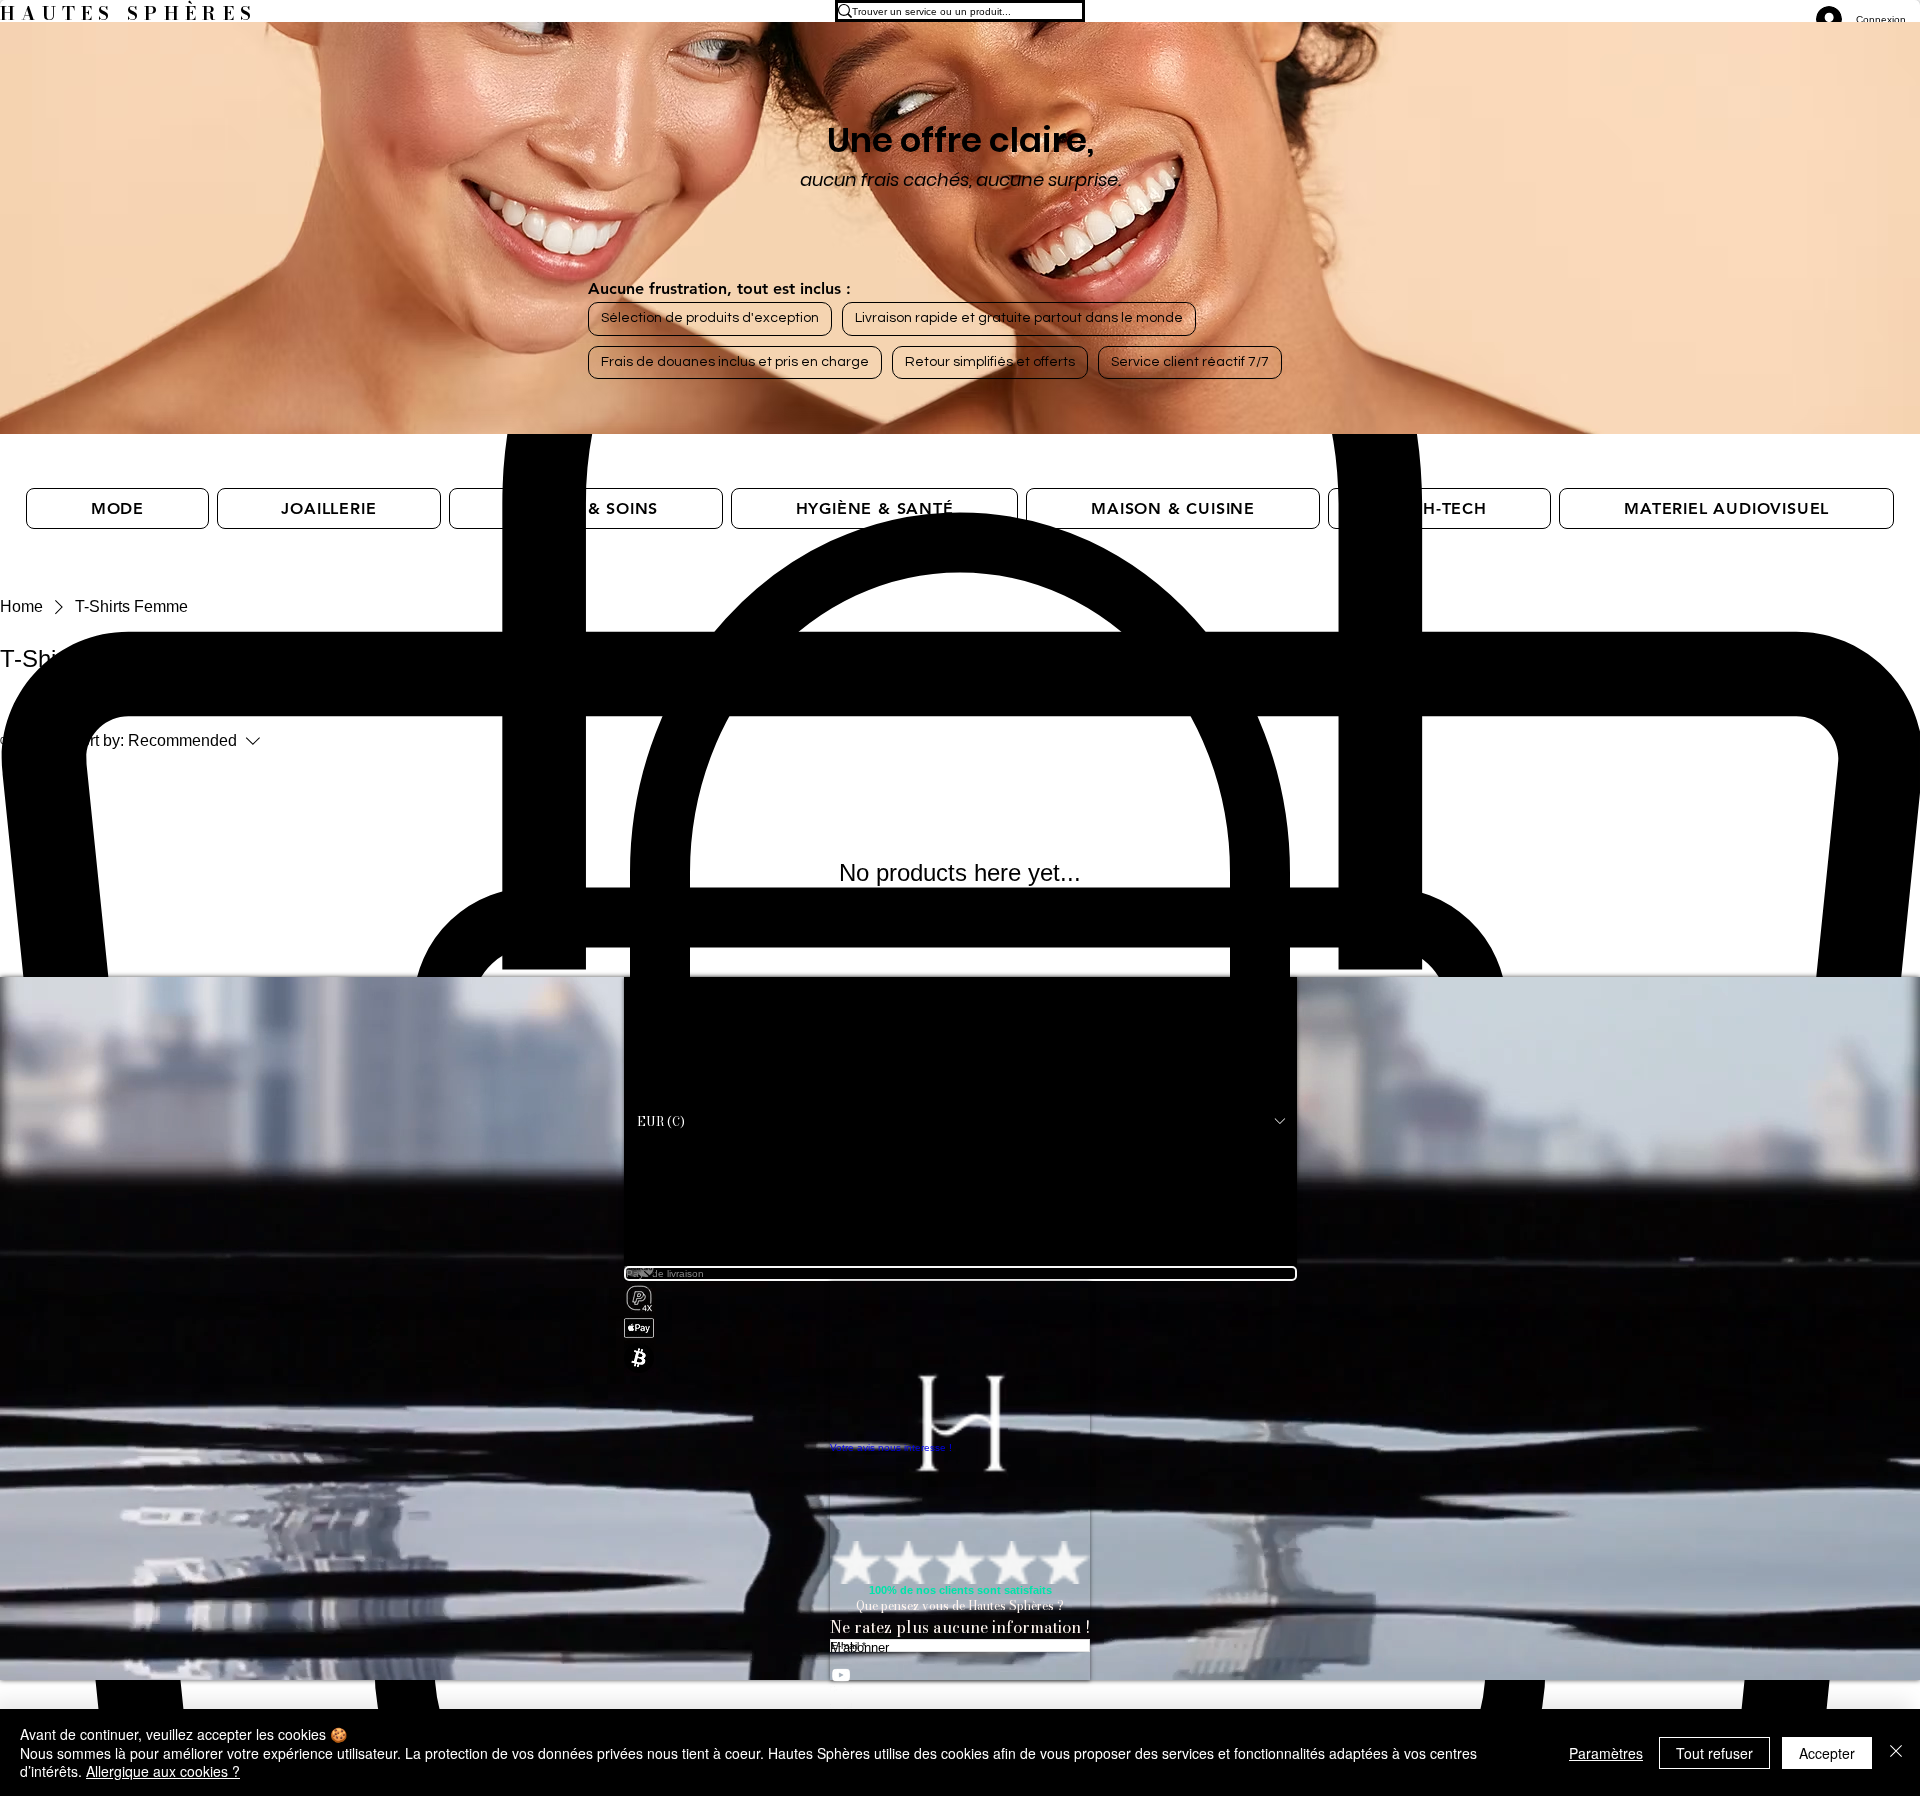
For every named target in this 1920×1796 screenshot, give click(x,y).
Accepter (1827, 1753)
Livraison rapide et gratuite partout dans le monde (1019, 318)
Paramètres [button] (1606, 1753)
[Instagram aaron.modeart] (960, 1697)
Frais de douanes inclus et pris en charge (735, 362)
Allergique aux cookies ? (163, 1771)
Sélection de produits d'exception (710, 318)
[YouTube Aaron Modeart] (960, 1675)
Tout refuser (1714, 1753)
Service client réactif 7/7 (1190, 362)
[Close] (1896, 1752)
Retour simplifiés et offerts (990, 362)
